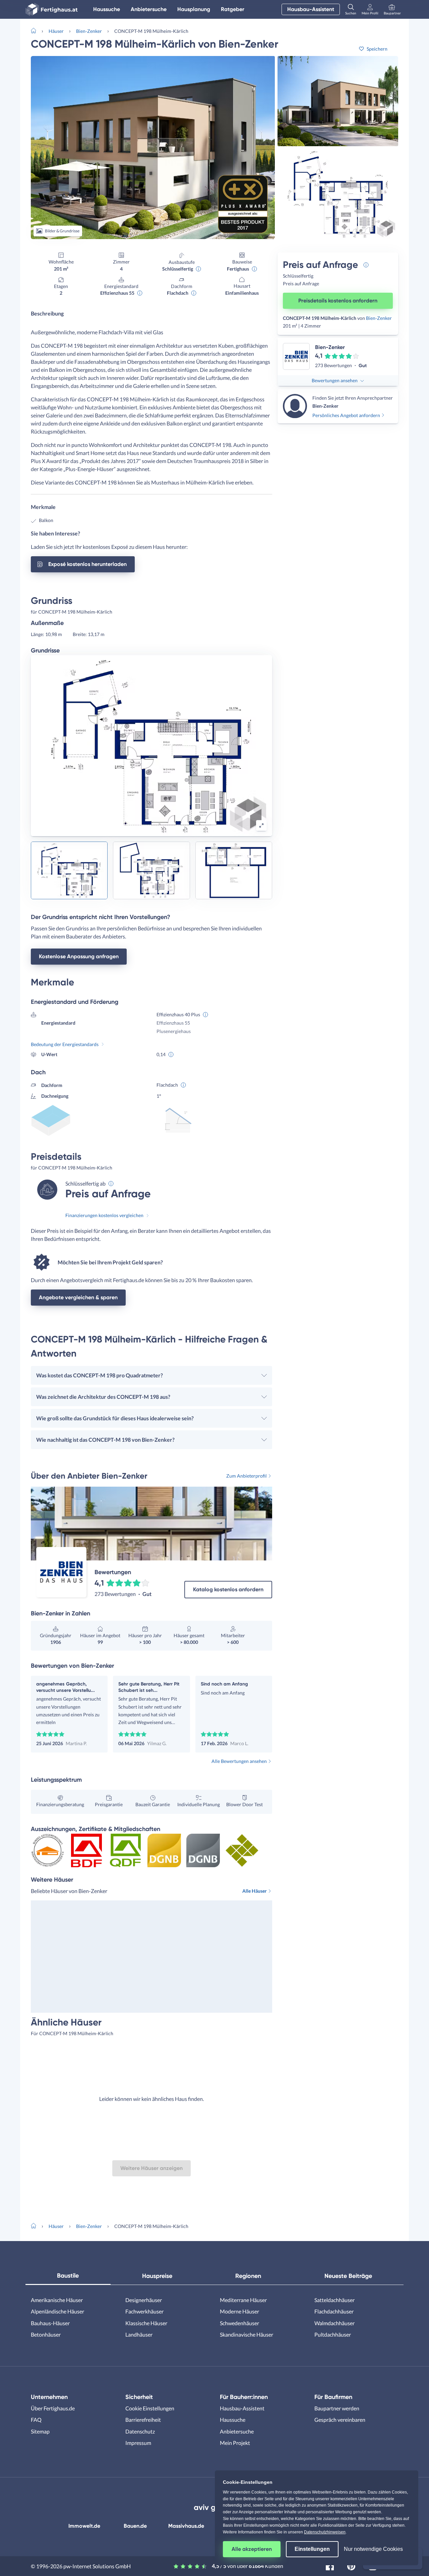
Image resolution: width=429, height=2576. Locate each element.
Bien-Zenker (89, 31)
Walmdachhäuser (334, 2323)
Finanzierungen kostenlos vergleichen (104, 1215)
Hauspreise (157, 2276)
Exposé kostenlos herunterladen (87, 564)
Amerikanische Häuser (57, 2300)
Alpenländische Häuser (57, 2311)
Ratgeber (233, 9)
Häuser (56, 31)
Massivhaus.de (186, 2526)
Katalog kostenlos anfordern (228, 1589)
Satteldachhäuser (334, 2300)
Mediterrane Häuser (243, 2300)
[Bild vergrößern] (261, 825)
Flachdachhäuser (334, 2311)
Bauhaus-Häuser (50, 2323)
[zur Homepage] (36, 30)
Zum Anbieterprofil (247, 1476)
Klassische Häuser (146, 2323)
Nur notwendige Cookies (373, 2549)
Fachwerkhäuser (144, 2311)
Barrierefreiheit (143, 2420)
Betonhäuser (46, 2334)
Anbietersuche (149, 9)
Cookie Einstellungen (150, 2408)
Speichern (377, 49)
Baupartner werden (337, 2408)
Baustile (68, 2276)
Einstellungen (312, 2549)
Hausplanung (194, 9)
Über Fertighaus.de (53, 2408)
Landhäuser (139, 2334)
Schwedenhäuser (239, 2323)
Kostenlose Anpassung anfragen (79, 956)
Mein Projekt (235, 2443)
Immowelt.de (84, 2526)
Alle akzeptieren (252, 2549)
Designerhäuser (144, 2300)
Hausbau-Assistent (311, 9)
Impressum (138, 2443)
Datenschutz (140, 2431)
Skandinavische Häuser (247, 2334)
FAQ (36, 2420)
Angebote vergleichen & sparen (78, 1297)
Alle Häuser (255, 1891)
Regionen (248, 2276)
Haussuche (107, 9)
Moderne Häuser (239, 2311)
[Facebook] (330, 2565)
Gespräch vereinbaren (340, 2420)
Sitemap (40, 2431)
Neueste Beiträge (348, 2276)
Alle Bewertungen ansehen (239, 1761)
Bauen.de (135, 2526)
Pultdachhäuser (333, 2334)
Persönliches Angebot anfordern (346, 415)
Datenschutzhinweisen (325, 2532)
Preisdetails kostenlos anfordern (338, 301)
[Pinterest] (351, 2565)
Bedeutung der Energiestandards (65, 1044)
